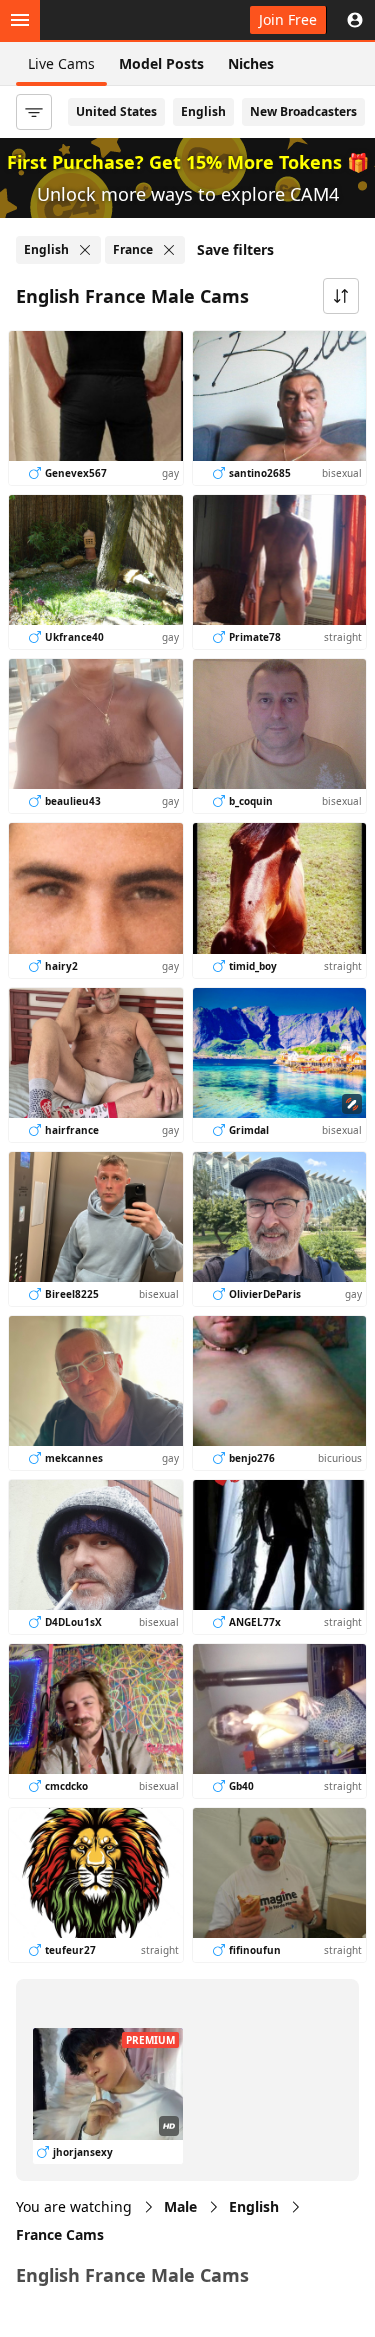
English (203, 111)
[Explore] (20, 20)
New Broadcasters (303, 111)
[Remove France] (169, 250)
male (180, 2206)
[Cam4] (108, 20)
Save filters (235, 249)
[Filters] (34, 112)
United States (116, 111)
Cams (60, 2234)
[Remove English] (85, 250)
